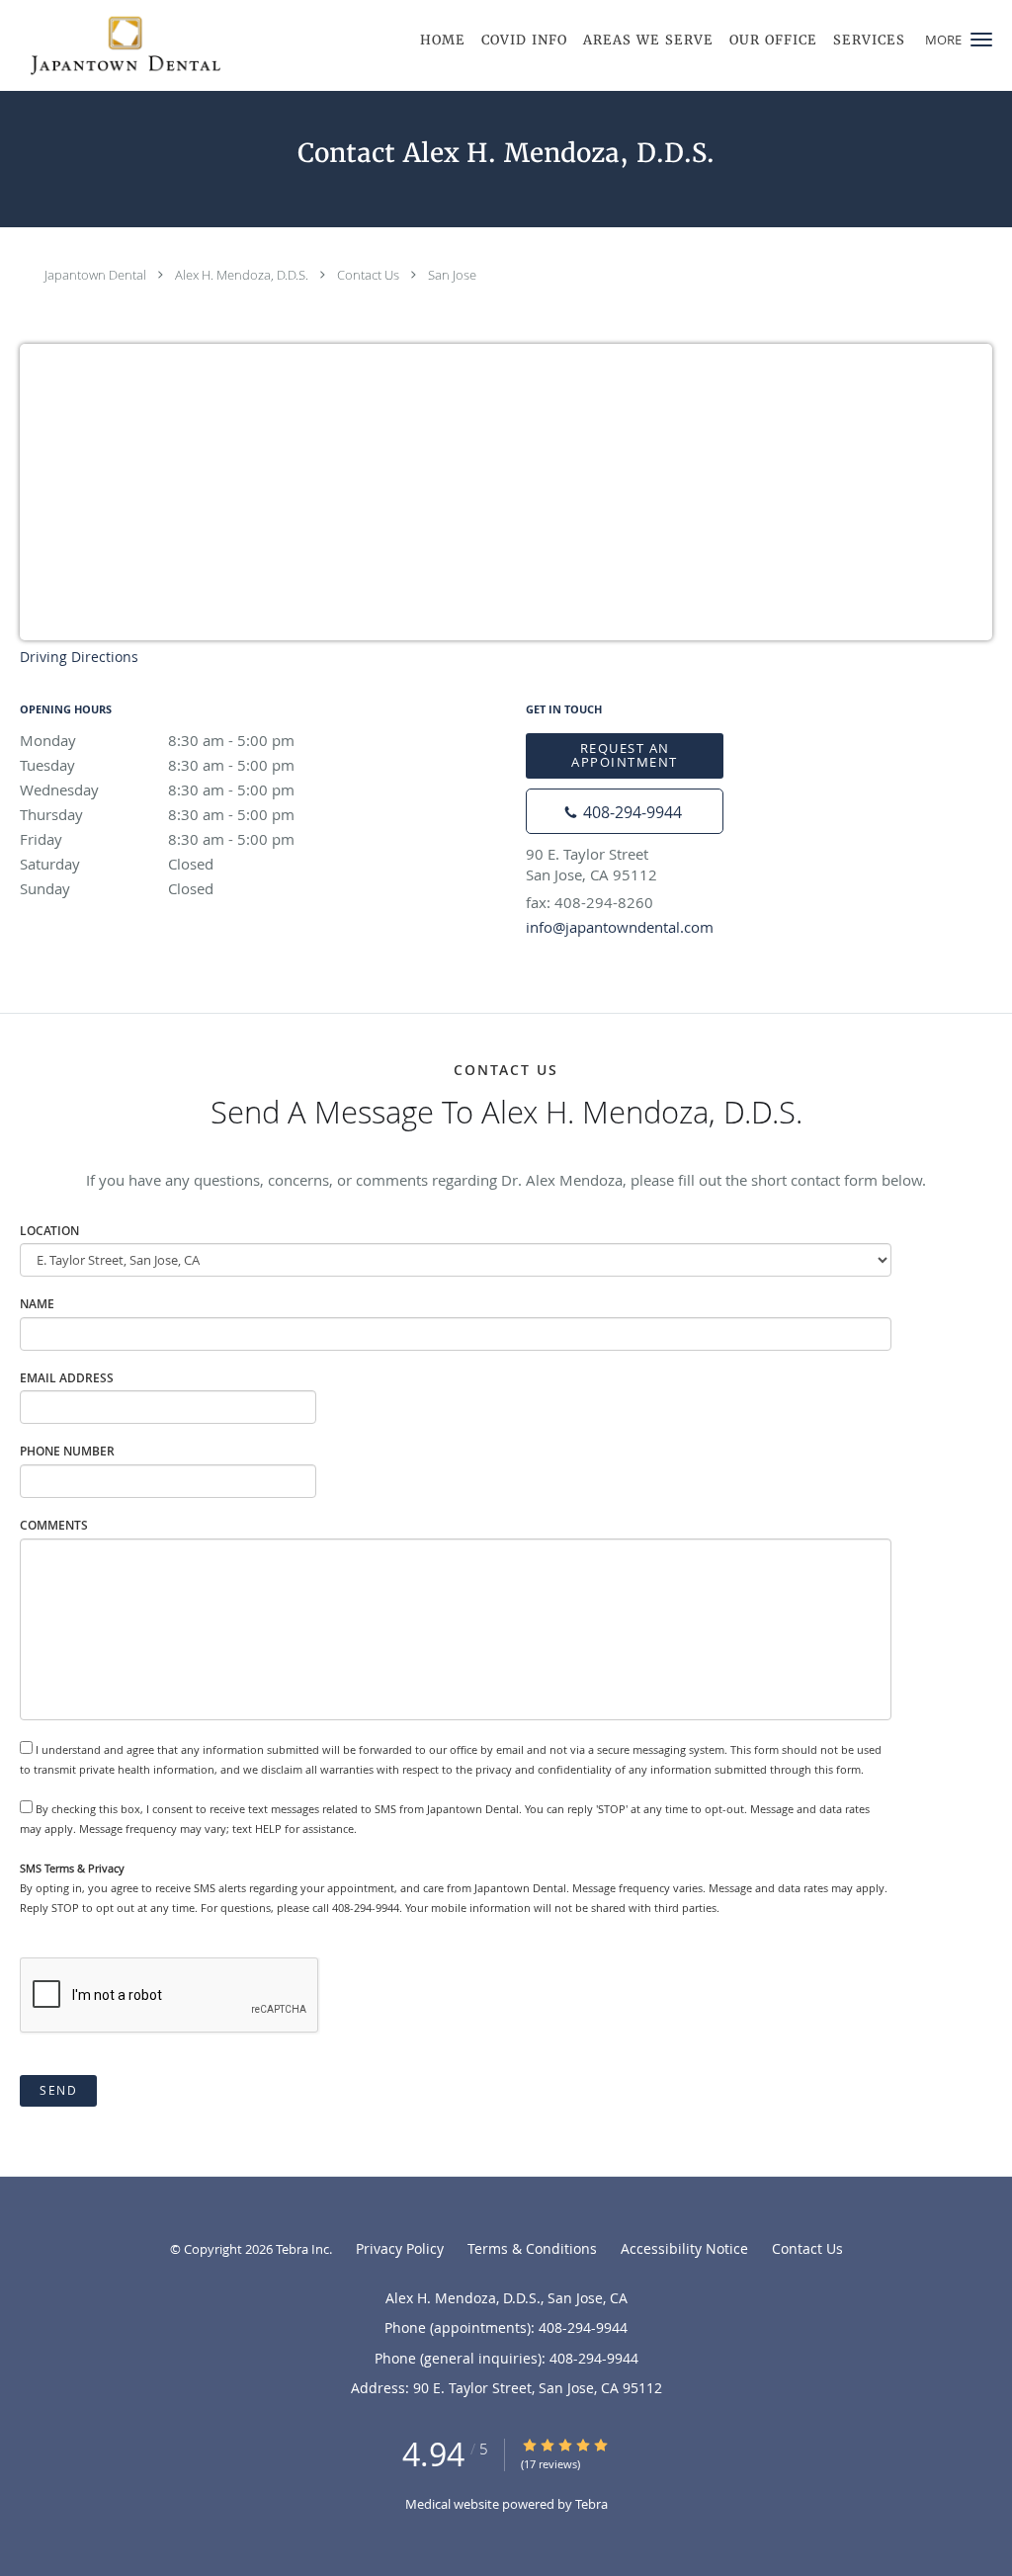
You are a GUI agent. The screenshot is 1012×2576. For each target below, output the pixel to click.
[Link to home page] (110, 45)
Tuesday (157, 765)
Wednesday (157, 789)
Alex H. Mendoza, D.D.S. (242, 275)
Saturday (117, 864)
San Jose (452, 275)
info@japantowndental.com (620, 927)
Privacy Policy (400, 2248)
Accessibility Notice (684, 2248)
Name (37, 1304)
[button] (981, 40)
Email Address (67, 1378)
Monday (157, 740)
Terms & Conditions (532, 2248)
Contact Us (368, 275)
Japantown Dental (95, 275)
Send (58, 2090)
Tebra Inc (302, 2249)
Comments (54, 1525)
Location (49, 1231)
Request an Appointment (625, 754)
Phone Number (67, 1451)
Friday (157, 839)
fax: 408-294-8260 (590, 902)
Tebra (591, 2504)
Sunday (117, 888)
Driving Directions (79, 657)
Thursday (157, 814)
